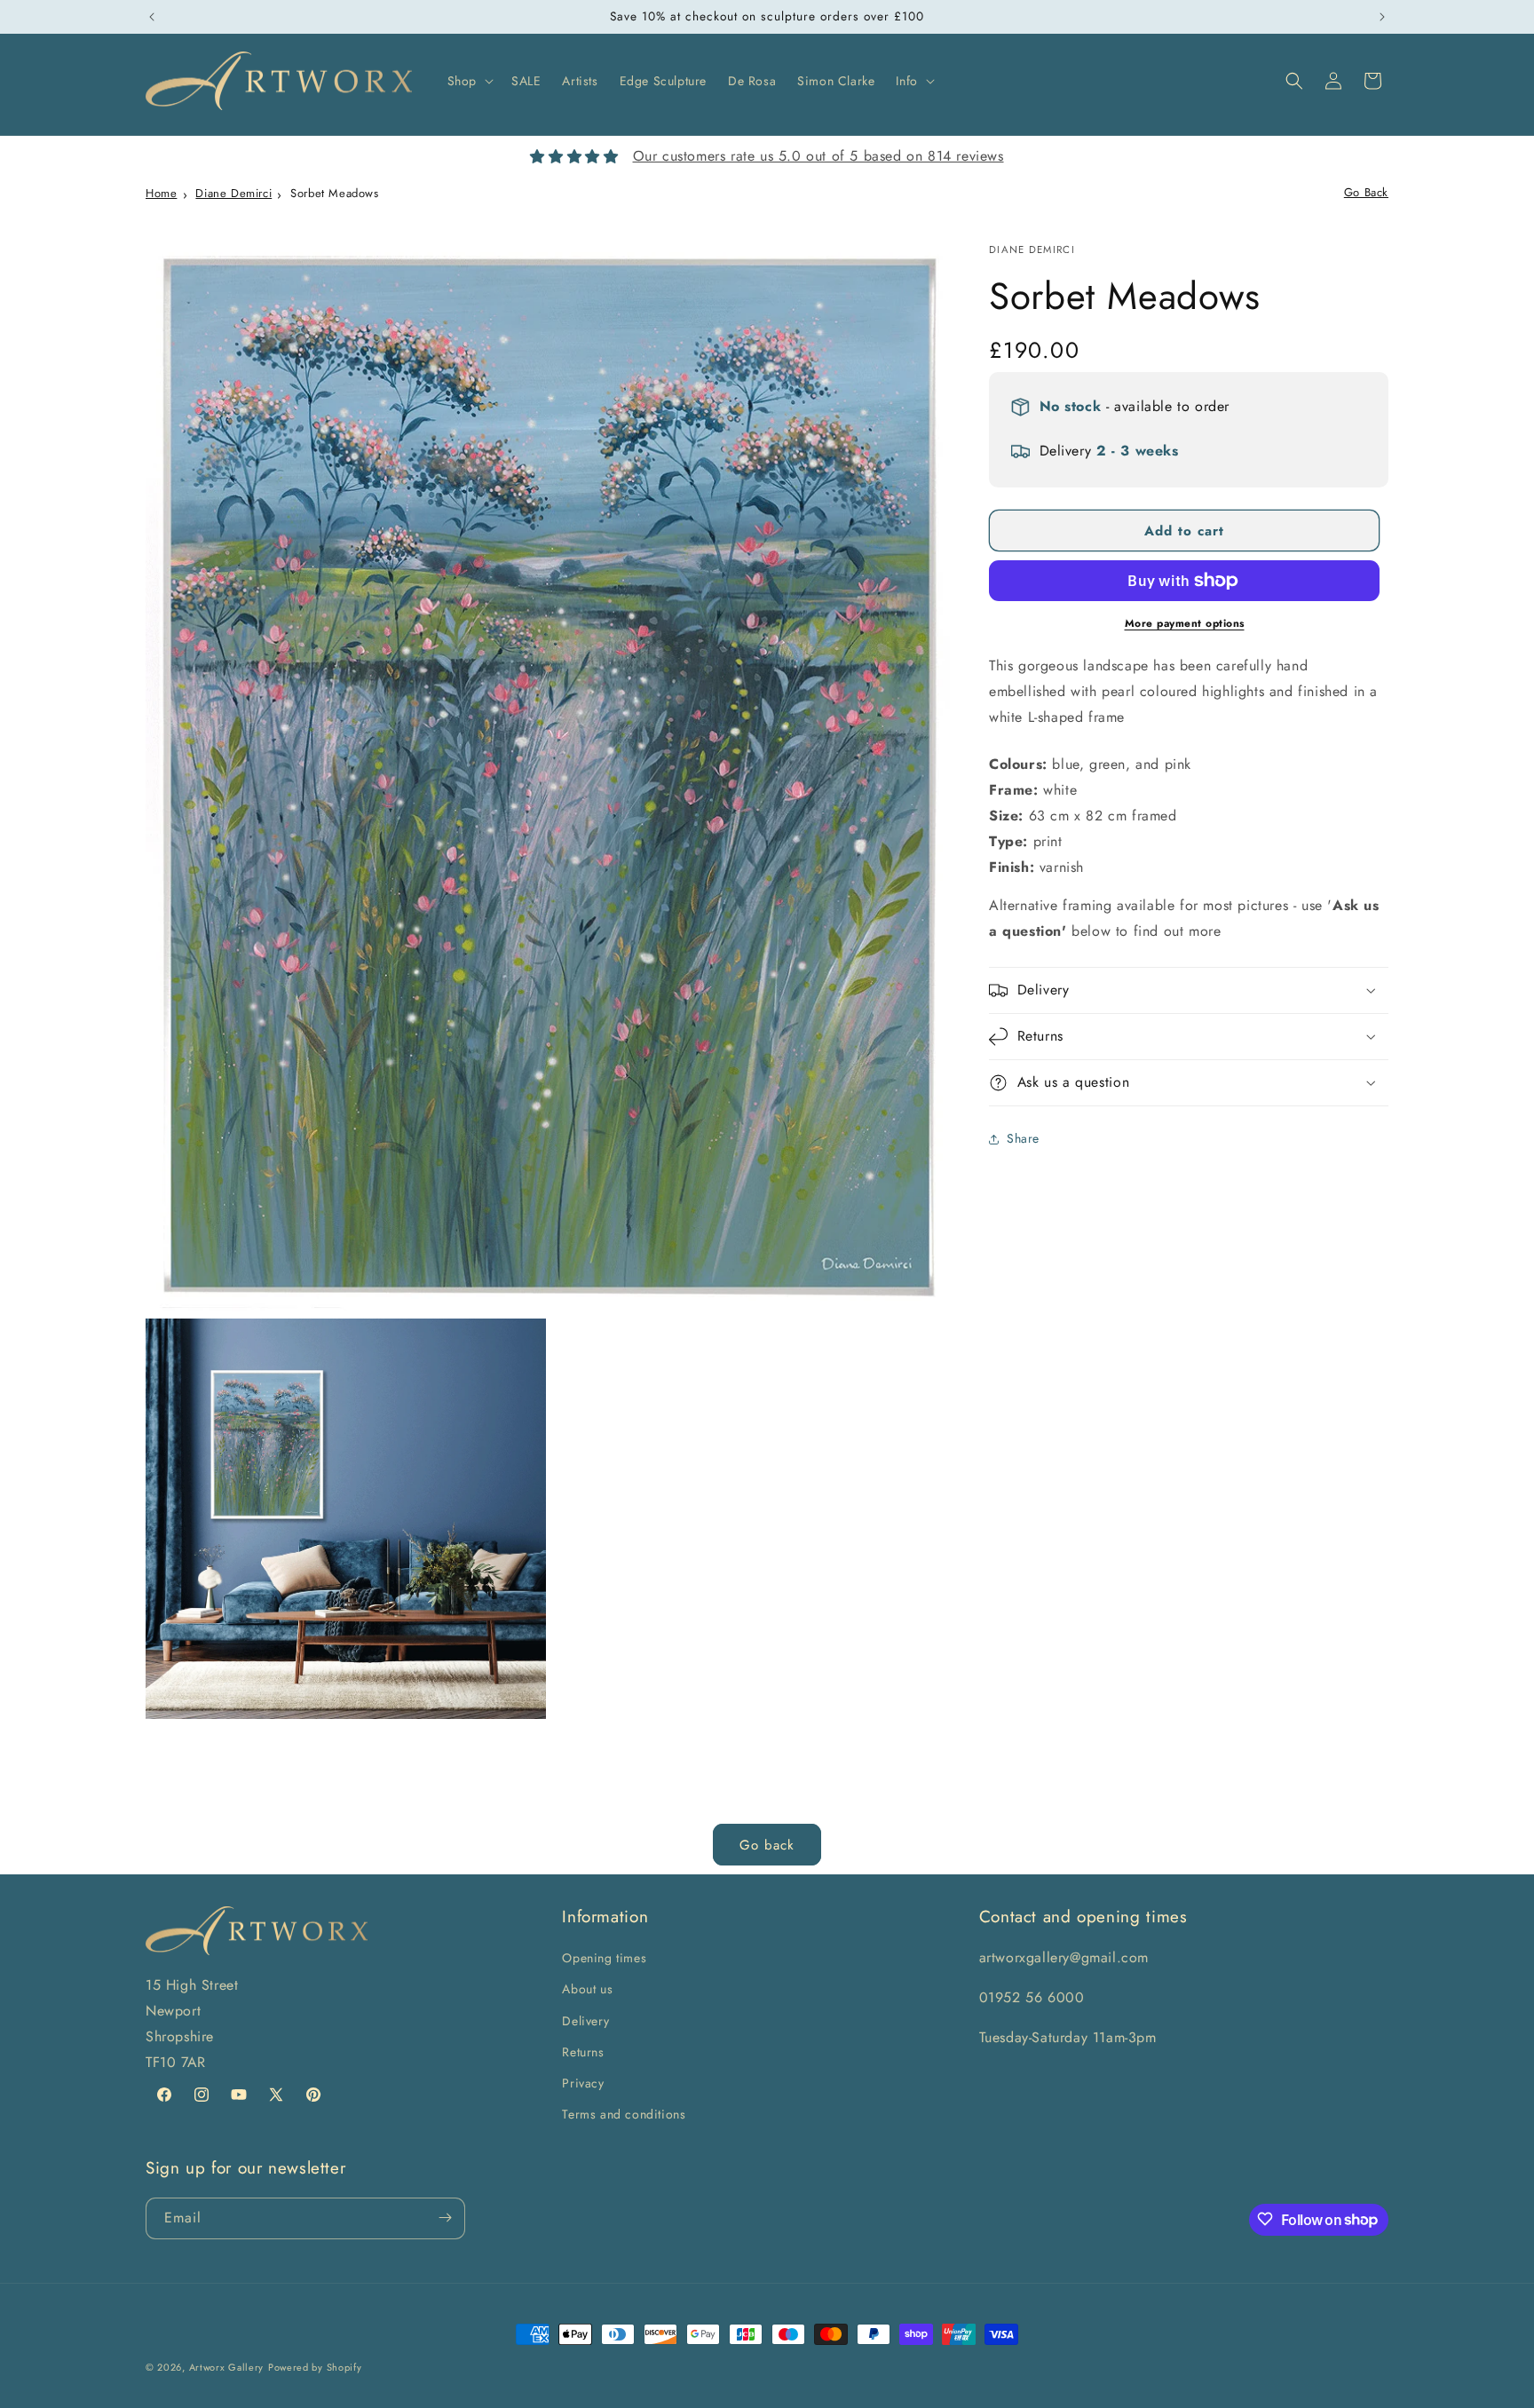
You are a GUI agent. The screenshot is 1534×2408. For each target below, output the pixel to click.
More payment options (1185, 623)
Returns (583, 2052)
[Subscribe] (445, 2218)
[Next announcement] (1382, 17)
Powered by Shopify (315, 2367)
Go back (767, 1845)
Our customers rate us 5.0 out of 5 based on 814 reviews (818, 156)
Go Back (1366, 192)
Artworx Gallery (227, 2367)
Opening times (604, 1959)
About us (587, 1990)
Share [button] (1023, 1138)
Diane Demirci (233, 193)
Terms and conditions (624, 2114)
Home (161, 193)
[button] (469, 81)
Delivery (585, 2021)
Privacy (583, 2083)
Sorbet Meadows (334, 193)
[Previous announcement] (152, 17)
